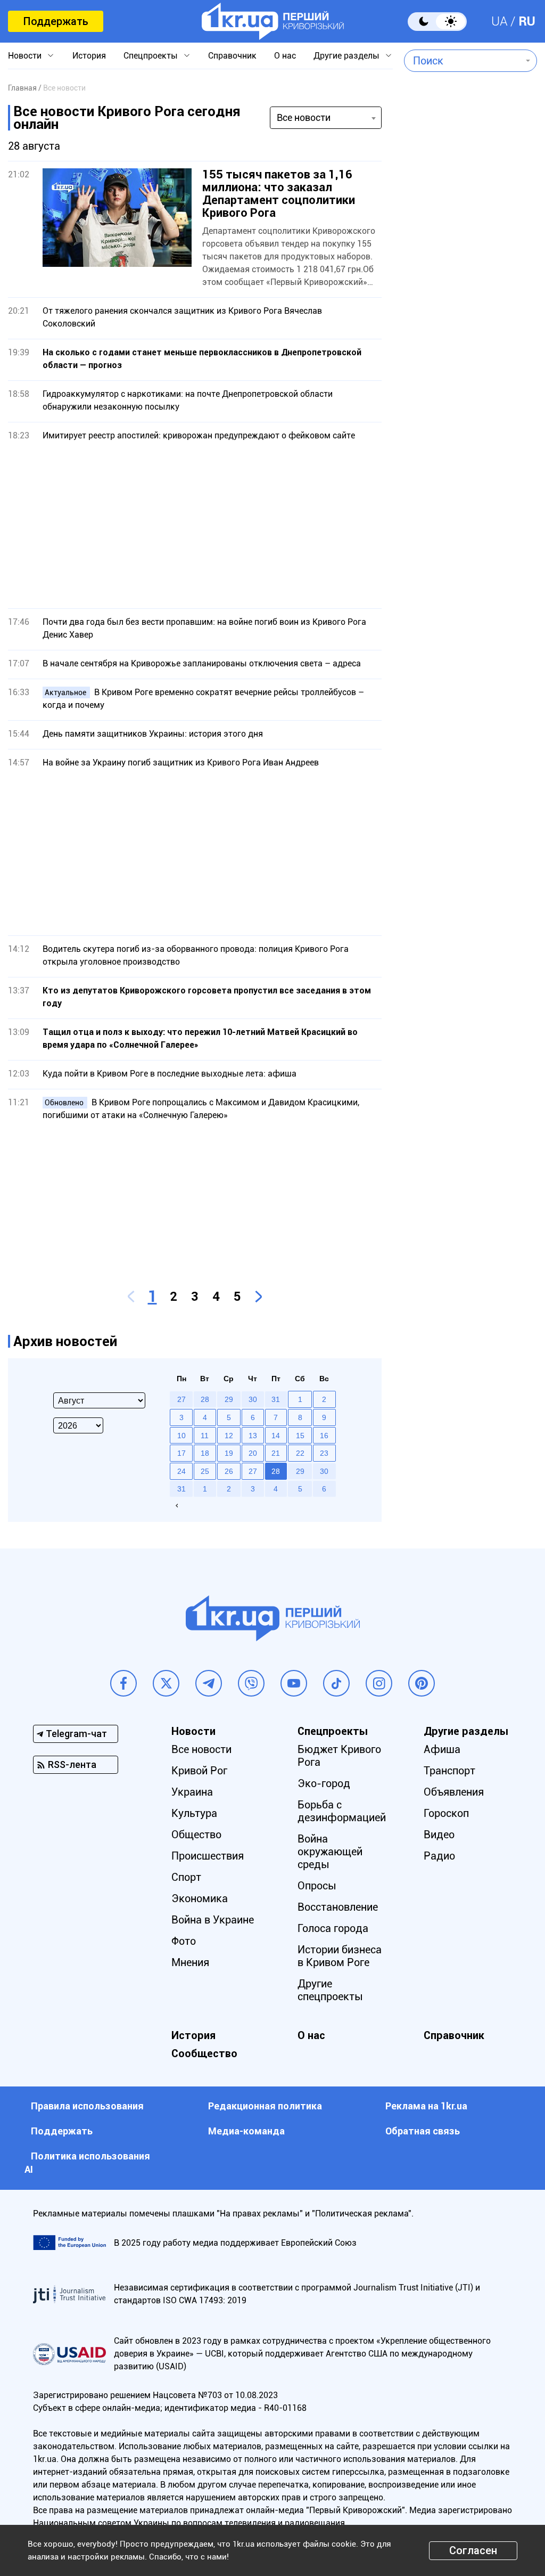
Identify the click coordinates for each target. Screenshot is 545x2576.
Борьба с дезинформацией (342, 1811)
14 (276, 1436)
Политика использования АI (87, 2163)
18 (205, 1453)
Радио (439, 1856)
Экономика (200, 1898)
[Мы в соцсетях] (123, 1683)
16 (324, 1436)
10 (181, 1436)
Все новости (201, 1749)
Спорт (186, 1877)
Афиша (442, 1749)
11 (205, 1436)
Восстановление (338, 1907)
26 (229, 1471)
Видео (439, 1835)
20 (253, 1453)
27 (253, 1471)
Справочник (232, 56)
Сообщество (204, 2053)
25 (205, 1471)
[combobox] (463, 61)
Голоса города (333, 1928)
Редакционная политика (265, 2106)
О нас (285, 56)
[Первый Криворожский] (273, 21)
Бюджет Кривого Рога (339, 1756)
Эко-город (324, 1783)
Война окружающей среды (330, 1852)
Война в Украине (213, 1920)
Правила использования (87, 2106)
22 (300, 1453)
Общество (196, 1835)
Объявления (454, 1792)
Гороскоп (446, 1813)
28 (276, 1471)
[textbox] (463, 61)
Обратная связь (423, 2131)
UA (499, 21)
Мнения (190, 1962)
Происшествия (208, 1856)
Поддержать (56, 21)
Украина (192, 1792)
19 (229, 1453)
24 (181, 1471)
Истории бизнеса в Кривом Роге (340, 1956)
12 (229, 1436)
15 (300, 1436)
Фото (184, 1941)
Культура (194, 1813)
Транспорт (449, 1771)
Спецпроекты (151, 56)
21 (276, 1453)
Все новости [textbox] (304, 117)
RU (527, 21)
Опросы (317, 1886)
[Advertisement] (195, 525)
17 (181, 1453)
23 (324, 1453)
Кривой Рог (199, 1771)
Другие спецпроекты (330, 1990)
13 (253, 1436)
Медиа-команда (246, 2131)
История (89, 56)
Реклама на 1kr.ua (426, 2106)
